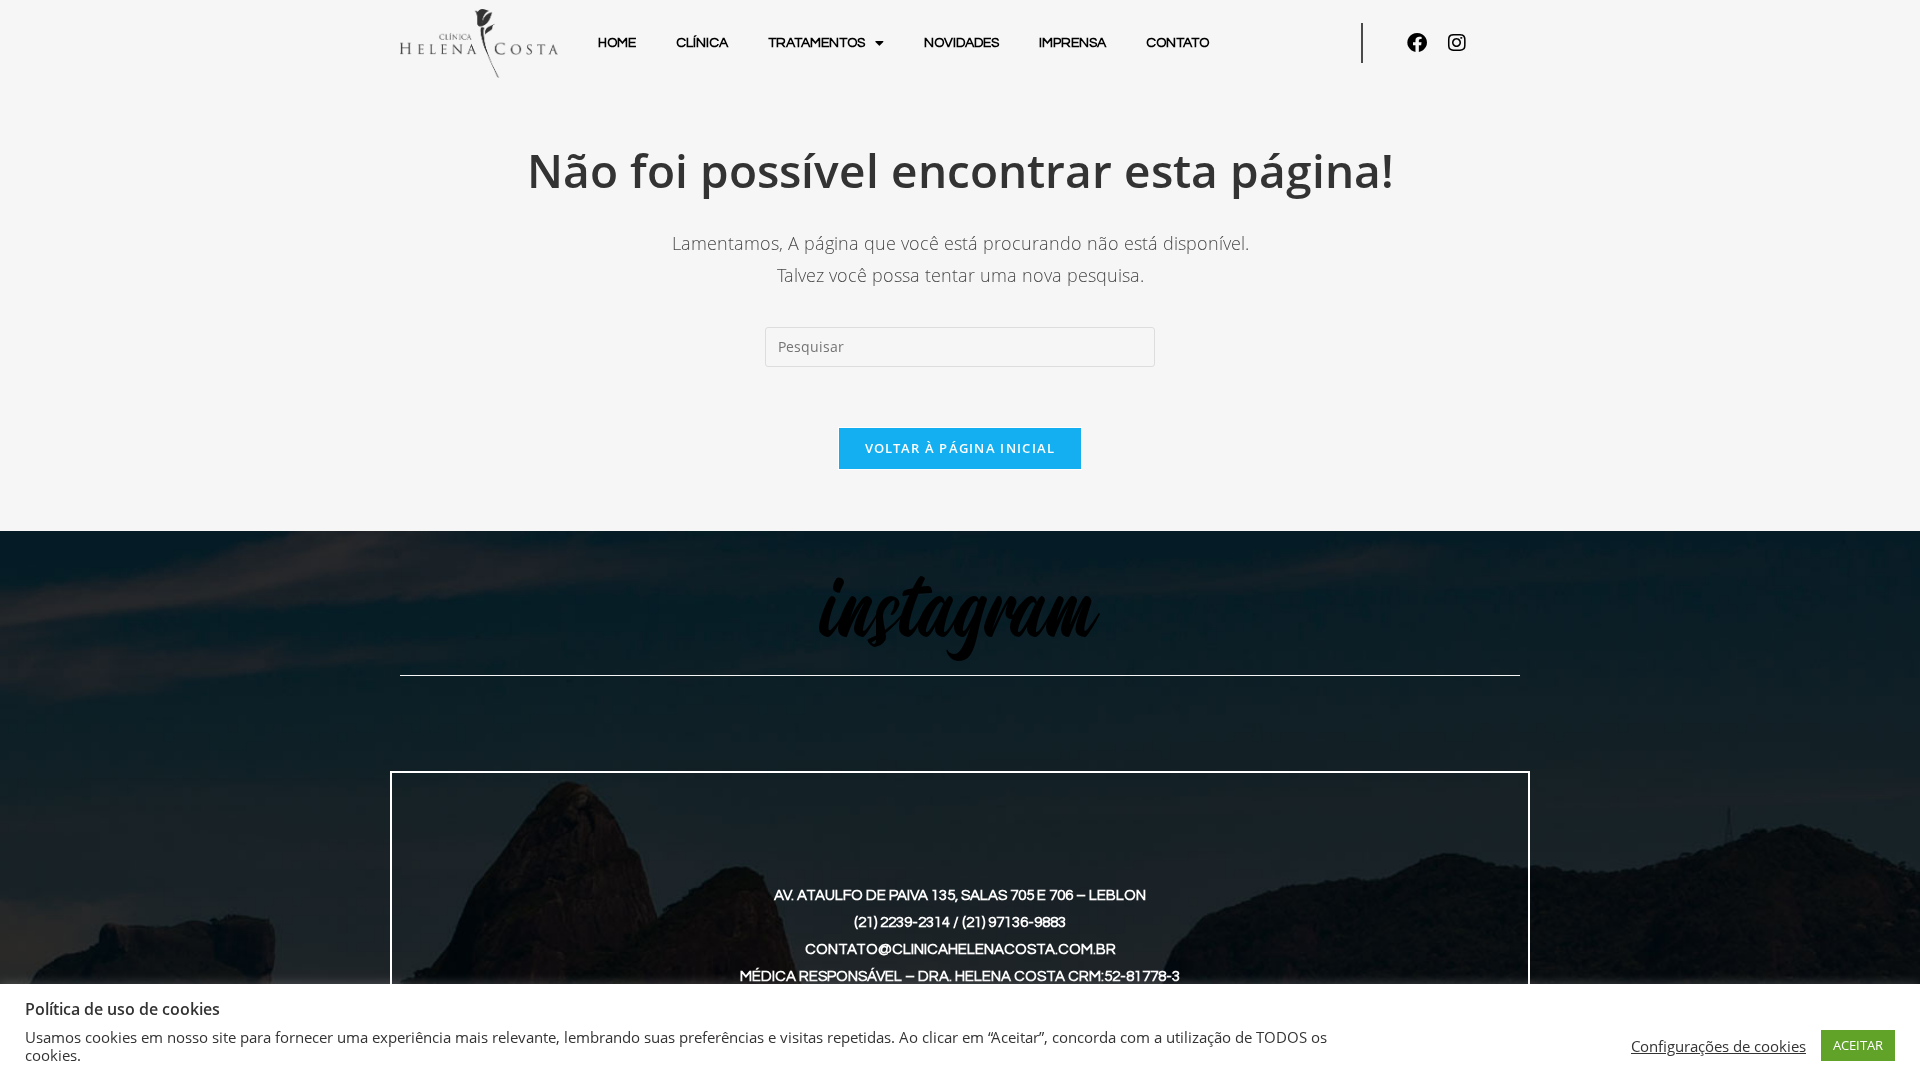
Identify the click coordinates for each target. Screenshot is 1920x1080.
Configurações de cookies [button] (1718, 1046)
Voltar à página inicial (960, 448)
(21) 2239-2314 (902, 922)
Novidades (961, 43)
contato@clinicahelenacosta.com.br (960, 949)
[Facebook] (1417, 43)
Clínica (702, 43)
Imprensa (1072, 43)
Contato (1177, 43)
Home (617, 43)
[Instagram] (1457, 43)
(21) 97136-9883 (1014, 922)
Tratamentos (816, 43)
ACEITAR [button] (1858, 1045)
